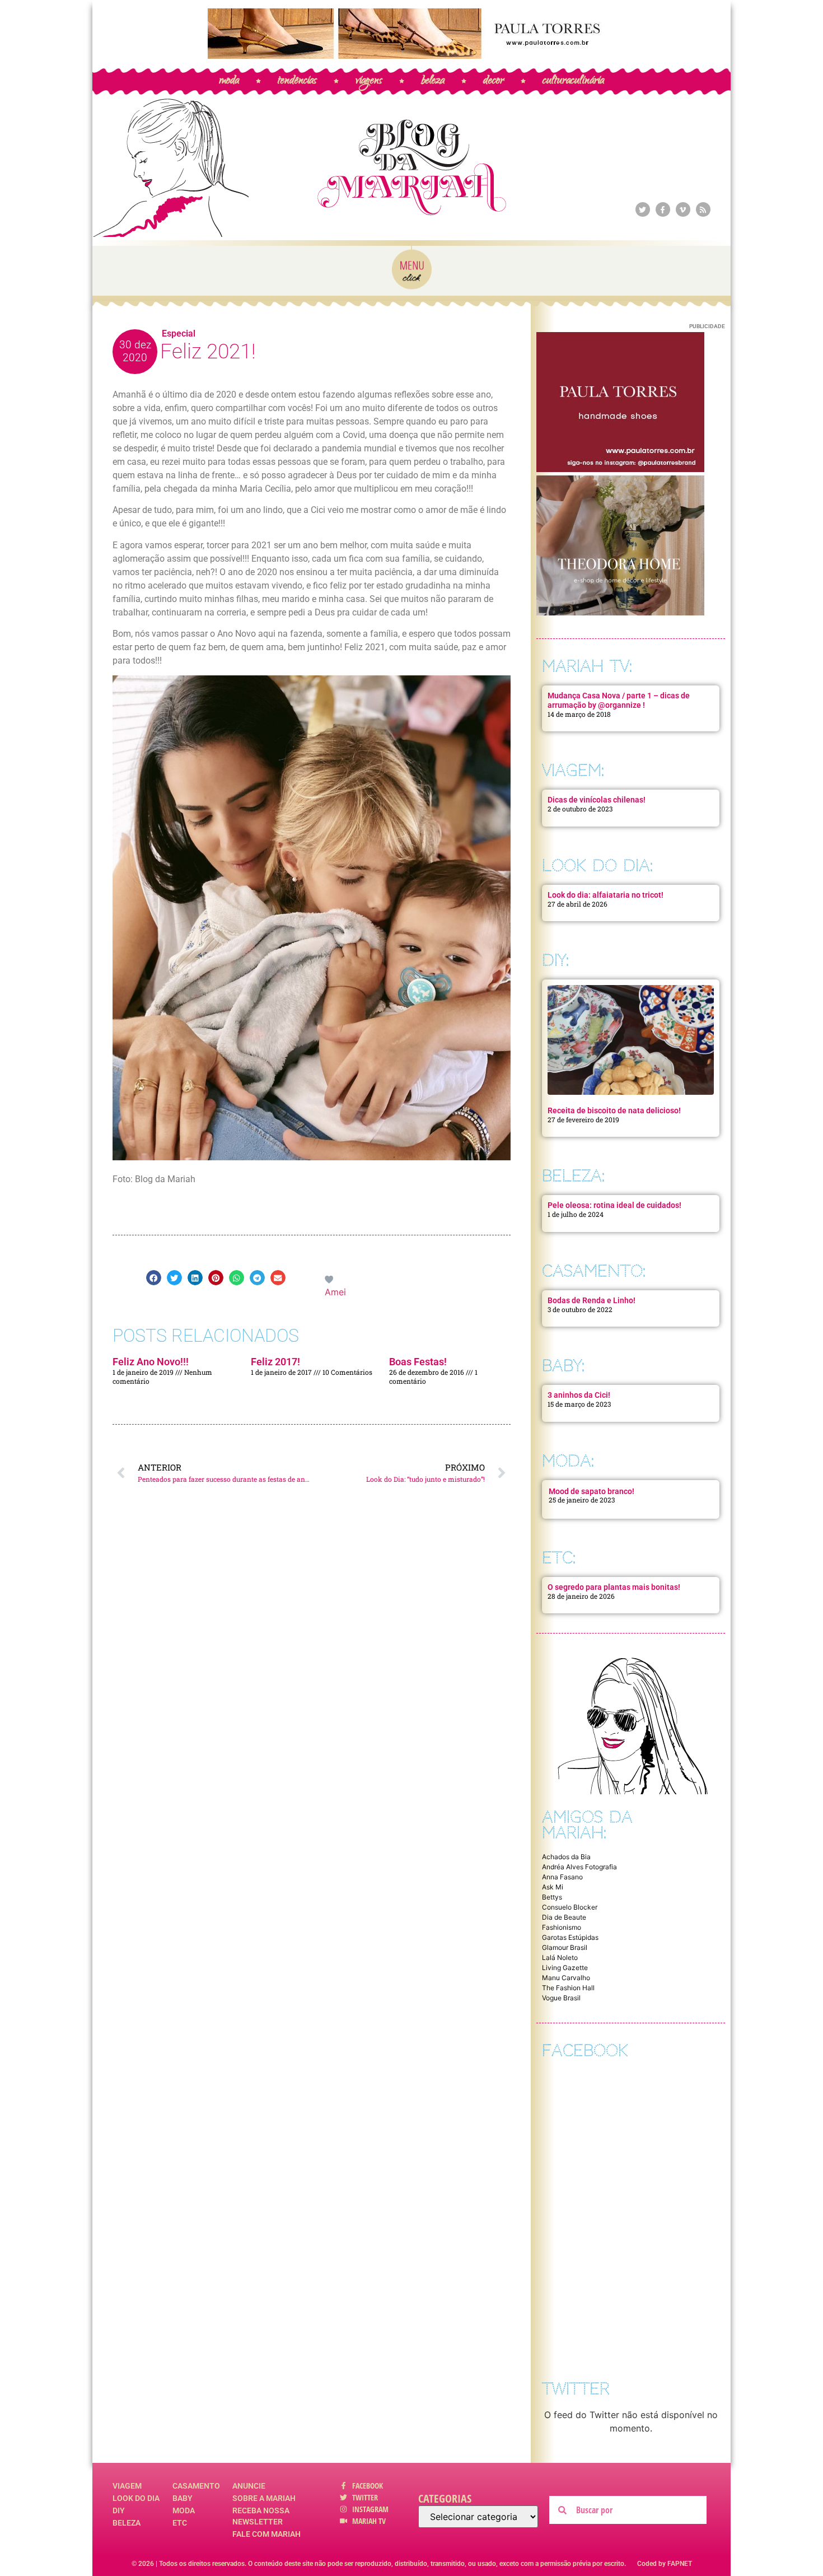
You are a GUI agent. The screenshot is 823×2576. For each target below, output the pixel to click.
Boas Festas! (418, 1362)
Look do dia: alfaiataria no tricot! (605, 895)
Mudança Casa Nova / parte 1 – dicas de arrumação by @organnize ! (619, 700)
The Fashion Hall (568, 1988)
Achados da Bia (566, 1857)
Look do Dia (136, 2498)
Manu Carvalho (566, 1978)
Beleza (127, 2523)
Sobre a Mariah (264, 2498)
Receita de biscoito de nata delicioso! (614, 1110)
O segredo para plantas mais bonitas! (614, 1587)
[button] (154, 1278)
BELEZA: (573, 1176)
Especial (179, 333)
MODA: (568, 1461)
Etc (180, 2523)
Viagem (127, 2486)
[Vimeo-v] (683, 209)
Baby (183, 2498)
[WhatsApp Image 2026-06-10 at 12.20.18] (620, 612)
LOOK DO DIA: (597, 865)
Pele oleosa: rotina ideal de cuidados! (614, 1205)
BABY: (563, 1366)
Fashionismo (562, 1927)
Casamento (196, 2486)
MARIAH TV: (587, 666)
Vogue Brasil (561, 1998)
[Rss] (703, 209)
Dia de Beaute (564, 1917)
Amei (335, 1292)
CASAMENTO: (594, 1271)
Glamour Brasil (565, 1947)
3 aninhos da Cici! (579, 1395)
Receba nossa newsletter (261, 2516)
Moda (184, 2510)
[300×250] (620, 469)
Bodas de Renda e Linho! (591, 1300)
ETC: (559, 1558)
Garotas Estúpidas (570, 1937)
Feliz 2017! (275, 1362)
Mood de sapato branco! (591, 1491)
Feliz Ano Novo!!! (151, 1362)
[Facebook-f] (663, 209)
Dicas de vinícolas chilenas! (597, 800)
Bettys (552, 1897)
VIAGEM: (573, 770)
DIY (119, 2510)
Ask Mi (553, 1887)
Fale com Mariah (266, 2534)
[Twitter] (643, 209)
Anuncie (249, 2486)
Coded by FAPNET (665, 2564)
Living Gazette (565, 1968)
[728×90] (411, 55)
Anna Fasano (562, 1877)
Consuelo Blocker (570, 1907)
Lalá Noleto (560, 1957)
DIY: (555, 960)
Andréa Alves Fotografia (579, 1867)
